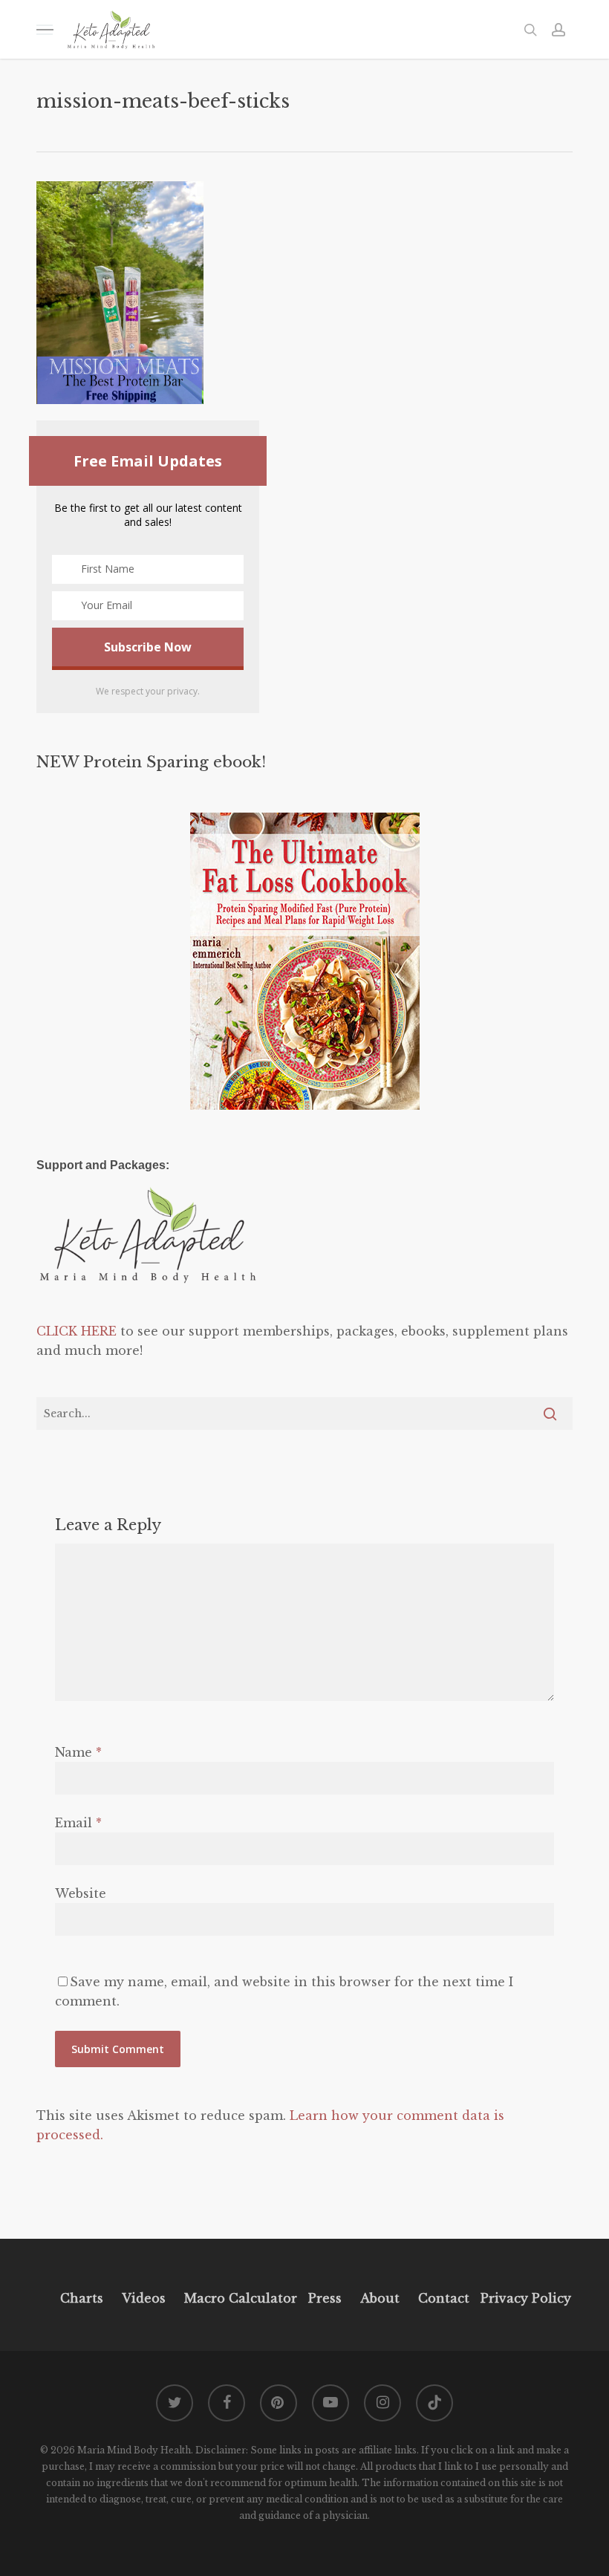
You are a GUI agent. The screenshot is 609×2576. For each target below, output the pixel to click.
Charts (82, 2298)
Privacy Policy (524, 2298)
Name (78, 1752)
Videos (144, 2298)
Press (325, 2298)
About (380, 2298)
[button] (45, 29)
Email (78, 1823)
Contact (444, 2298)
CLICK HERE (76, 1331)
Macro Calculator (241, 2298)
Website (81, 1893)
